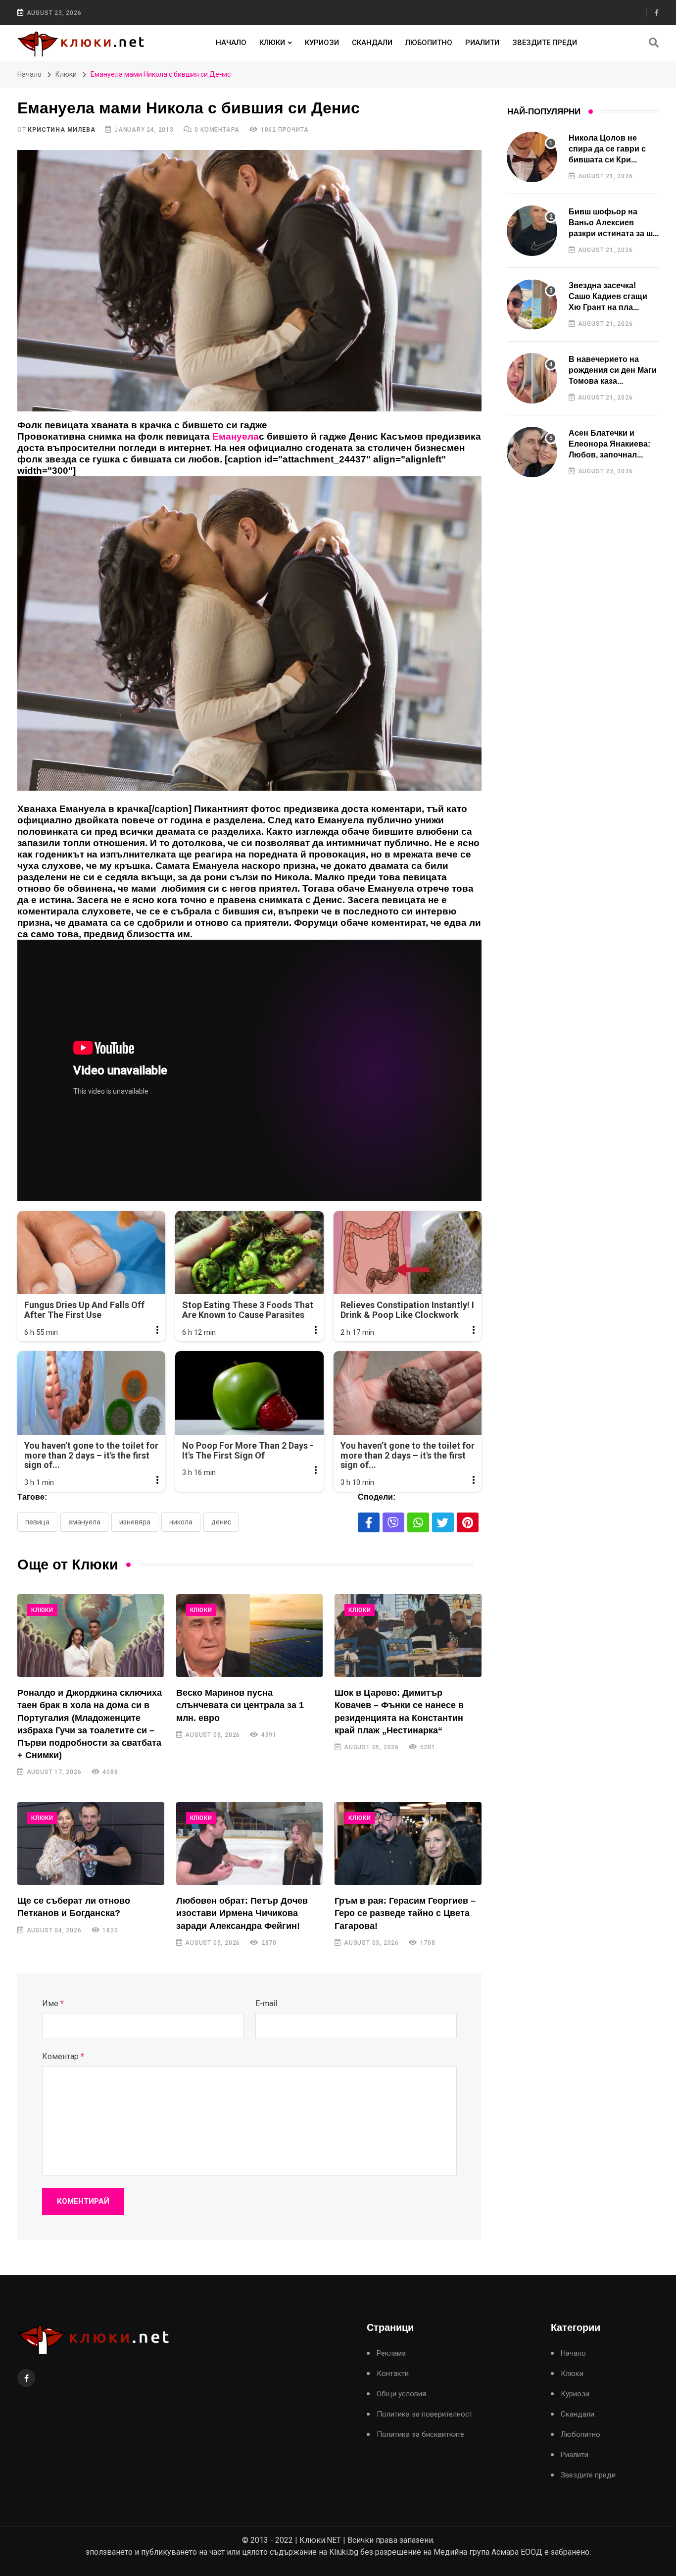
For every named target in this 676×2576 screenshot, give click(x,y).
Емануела (84, 1522)
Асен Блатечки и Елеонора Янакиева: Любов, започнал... (609, 444)
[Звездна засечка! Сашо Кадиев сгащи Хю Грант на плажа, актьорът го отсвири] (532, 304)
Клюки (272, 43)
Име (53, 2003)
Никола (181, 1522)
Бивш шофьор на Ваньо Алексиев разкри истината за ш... (614, 223)
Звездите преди (545, 43)
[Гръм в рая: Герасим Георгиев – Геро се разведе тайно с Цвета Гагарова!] (408, 1844)
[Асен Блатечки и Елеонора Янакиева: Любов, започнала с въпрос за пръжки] (532, 452)
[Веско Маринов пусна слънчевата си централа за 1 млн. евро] (250, 1636)
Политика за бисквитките (420, 2435)
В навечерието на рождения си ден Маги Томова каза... (613, 370)
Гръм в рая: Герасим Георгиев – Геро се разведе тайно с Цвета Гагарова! (405, 1913)
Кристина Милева (61, 130)
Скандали (372, 43)
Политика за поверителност (425, 2414)
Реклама (391, 2353)
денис (221, 1522)
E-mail (266, 2003)
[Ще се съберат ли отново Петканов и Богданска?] (91, 1844)
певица (37, 1522)
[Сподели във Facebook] (369, 1522)
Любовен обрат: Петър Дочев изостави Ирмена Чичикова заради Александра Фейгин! (242, 1913)
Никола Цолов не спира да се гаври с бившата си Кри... (607, 149)
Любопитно (429, 43)
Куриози (322, 43)
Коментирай (83, 2201)
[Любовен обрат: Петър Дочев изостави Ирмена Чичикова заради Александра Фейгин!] (250, 1844)
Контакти (393, 2374)
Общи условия (401, 2394)
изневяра (135, 1522)
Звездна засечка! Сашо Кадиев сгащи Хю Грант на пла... (608, 297)
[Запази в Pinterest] (468, 1522)
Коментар (63, 2056)
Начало (231, 43)
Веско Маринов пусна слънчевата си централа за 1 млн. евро (240, 1705)
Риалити (482, 43)
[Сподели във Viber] (393, 1522)
